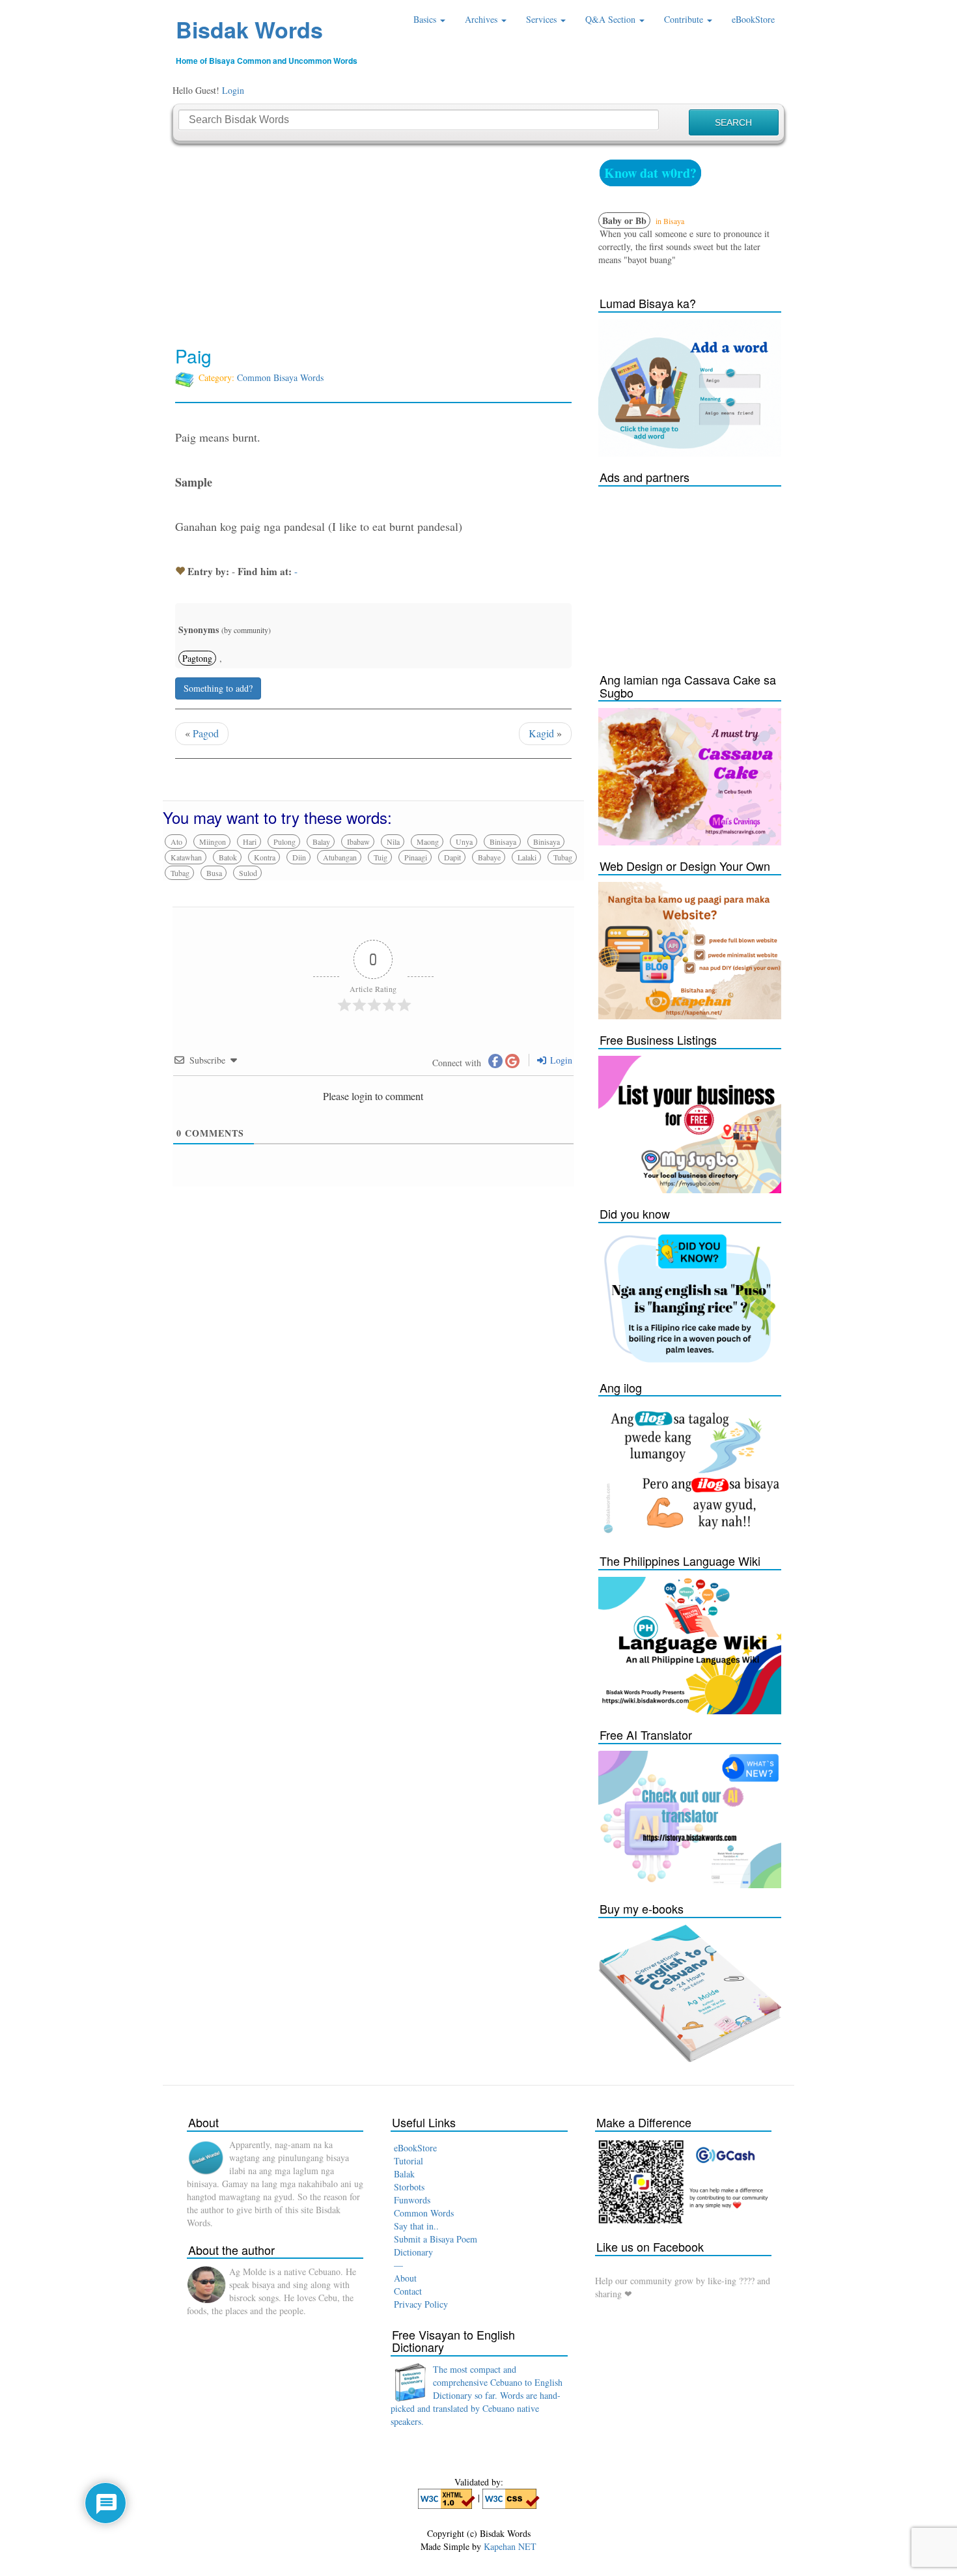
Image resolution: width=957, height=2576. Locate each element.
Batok (228, 857)
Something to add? (218, 688)
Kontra (265, 857)
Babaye (489, 857)
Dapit (452, 857)
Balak (404, 2174)
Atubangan (340, 857)
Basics (426, 19)
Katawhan (186, 857)
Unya (464, 842)
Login (233, 90)
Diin (299, 857)
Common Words (424, 2213)
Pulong (284, 842)
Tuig (381, 857)
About (405, 2278)
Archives (482, 19)
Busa (214, 873)
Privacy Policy (421, 2304)
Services (543, 19)
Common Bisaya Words (280, 377)
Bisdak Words (249, 29)
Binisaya (503, 842)
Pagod (206, 733)
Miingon (213, 842)
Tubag (563, 857)
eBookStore (753, 19)
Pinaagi (416, 857)
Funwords (412, 2200)
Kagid (541, 733)
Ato (176, 842)
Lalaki (527, 857)
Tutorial (409, 2161)
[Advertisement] (373, 245)
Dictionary (413, 2252)
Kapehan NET (510, 2546)
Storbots (409, 2187)
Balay (321, 842)
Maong (428, 842)
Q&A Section (612, 19)
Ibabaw (358, 842)
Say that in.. (416, 2226)
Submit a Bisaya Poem (436, 2239)
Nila (393, 842)
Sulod (248, 873)
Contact (408, 2291)
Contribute (685, 19)
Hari (250, 842)
